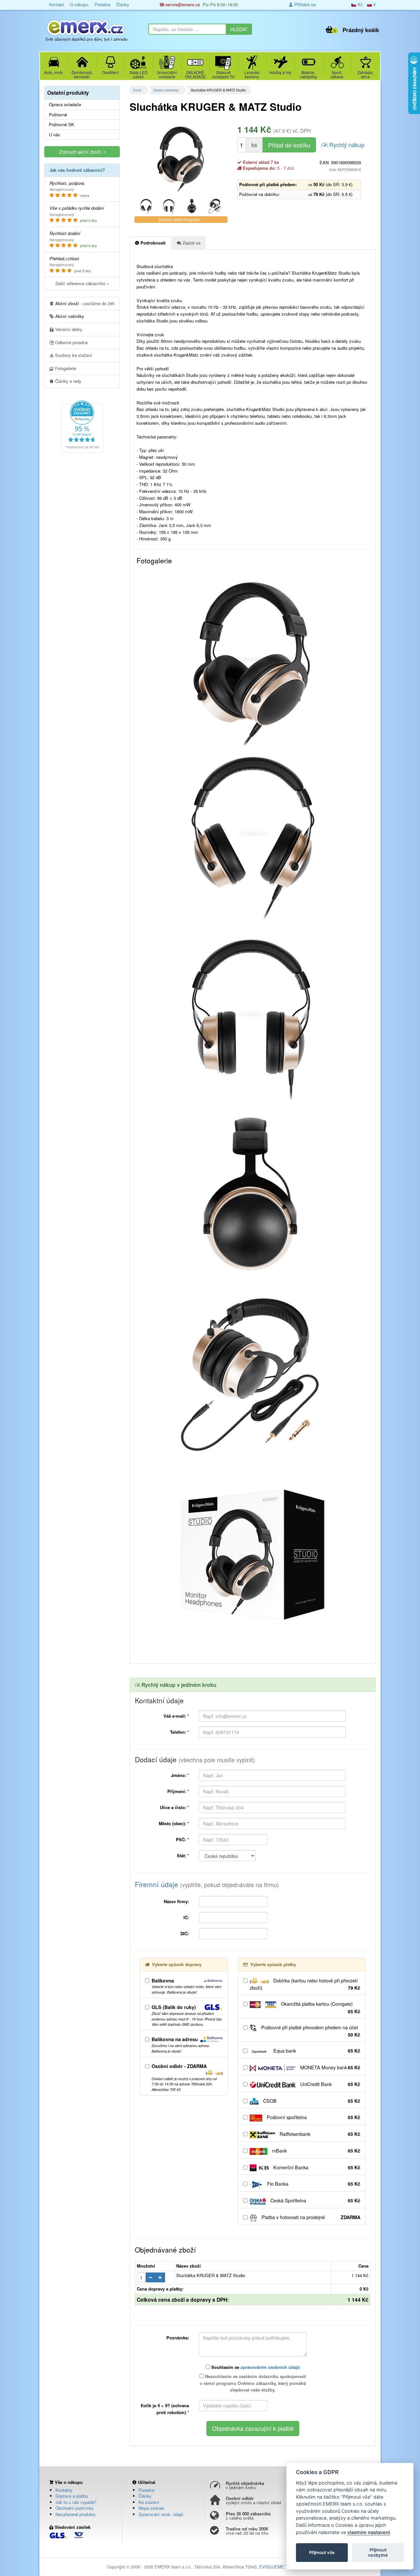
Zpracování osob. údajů (161, 2514)
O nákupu (79, 4)
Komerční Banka (316, 2167)
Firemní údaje (207, 1884)
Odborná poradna (71, 342)
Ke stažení (149, 2502)
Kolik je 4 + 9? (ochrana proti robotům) (165, 2409)
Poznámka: (178, 2338)
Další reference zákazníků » (82, 283)
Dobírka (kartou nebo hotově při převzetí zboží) (305, 1984)
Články (123, 4)
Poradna (102, 4)
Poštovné (58, 115)
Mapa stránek (151, 2508)
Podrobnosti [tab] (152, 243)
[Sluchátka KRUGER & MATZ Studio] (181, 157)
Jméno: (180, 1775)
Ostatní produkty (166, 90)
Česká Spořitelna (315, 2200)
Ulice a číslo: (174, 1807)
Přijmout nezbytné (378, 2552)
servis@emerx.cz (182, 4)
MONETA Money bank (330, 2067)
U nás (54, 135)
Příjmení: (178, 1791)
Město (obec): (174, 1823)
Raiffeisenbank (319, 2134)
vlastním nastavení (369, 2532)
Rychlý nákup (346, 145)
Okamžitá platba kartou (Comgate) (320, 2008)
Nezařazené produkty (76, 2514)
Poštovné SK (62, 125)
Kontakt (57, 4)
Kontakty (64, 2490)
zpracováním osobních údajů (270, 2367)
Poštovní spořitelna (313, 2117)
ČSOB (311, 2101)
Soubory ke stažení (73, 355)
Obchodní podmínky (75, 2508)
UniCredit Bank (330, 2084)
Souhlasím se (255, 2367)
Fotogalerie (65, 368)
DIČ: (185, 1933)
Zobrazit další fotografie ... (181, 219)
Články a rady (68, 381)
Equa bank (316, 2051)
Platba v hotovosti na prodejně (310, 2217)
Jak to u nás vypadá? (76, 2502)
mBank (315, 2151)
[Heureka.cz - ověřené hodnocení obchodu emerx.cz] (82, 426)
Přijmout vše (322, 2552)
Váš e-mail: (176, 1716)
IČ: (186, 1917)
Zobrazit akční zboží (81, 152)
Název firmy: (176, 1901)
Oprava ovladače (65, 105)
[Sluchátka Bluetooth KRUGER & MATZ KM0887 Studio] (146, 206)
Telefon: (179, 1732)
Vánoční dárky (68, 329)
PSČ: (182, 1839)
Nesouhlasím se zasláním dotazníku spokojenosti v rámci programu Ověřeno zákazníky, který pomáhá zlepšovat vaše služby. (253, 2383)
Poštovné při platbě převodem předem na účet (310, 2031)
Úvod (137, 90)
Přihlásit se (304, 4)
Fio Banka (313, 2184)
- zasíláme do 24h (85, 303)
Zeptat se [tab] (191, 243)
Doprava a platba (72, 2496)
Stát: (183, 1855)
